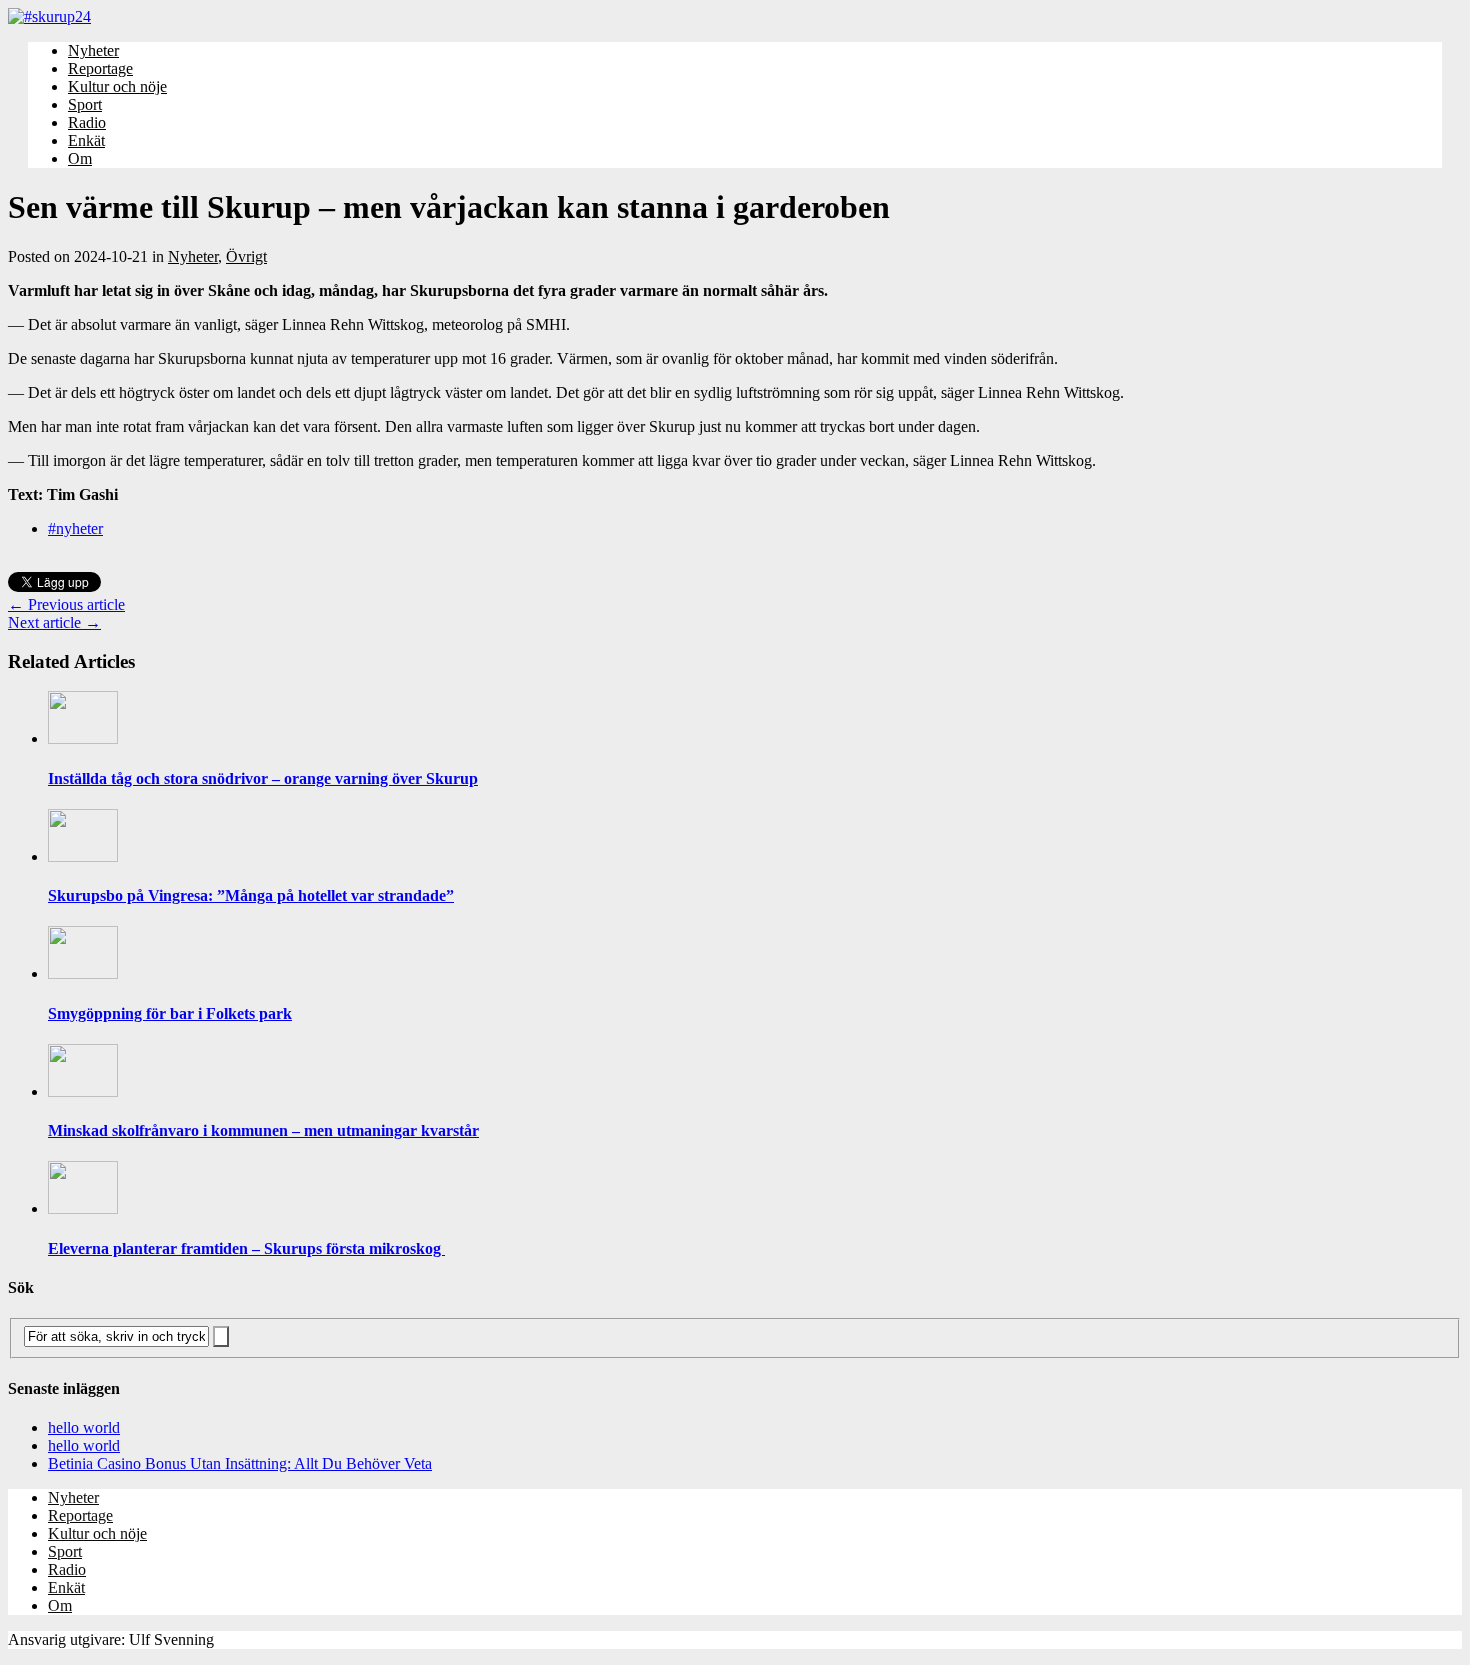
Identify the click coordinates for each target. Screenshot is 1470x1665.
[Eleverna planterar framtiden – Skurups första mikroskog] (83, 1208)
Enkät (86, 140)
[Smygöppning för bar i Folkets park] (83, 973)
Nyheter (93, 50)
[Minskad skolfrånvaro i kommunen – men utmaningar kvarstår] (83, 1091)
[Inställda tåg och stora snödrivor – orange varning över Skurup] (83, 738)
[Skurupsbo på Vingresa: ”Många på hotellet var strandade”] (83, 856)
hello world (84, 1427)
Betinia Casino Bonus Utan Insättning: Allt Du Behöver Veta (240, 1463)
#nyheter (75, 528)
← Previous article (66, 604)
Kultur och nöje (117, 86)
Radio (87, 122)
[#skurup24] (735, 17)
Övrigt (246, 256)
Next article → (54, 622)
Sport (85, 104)
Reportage (100, 68)
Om (80, 158)
